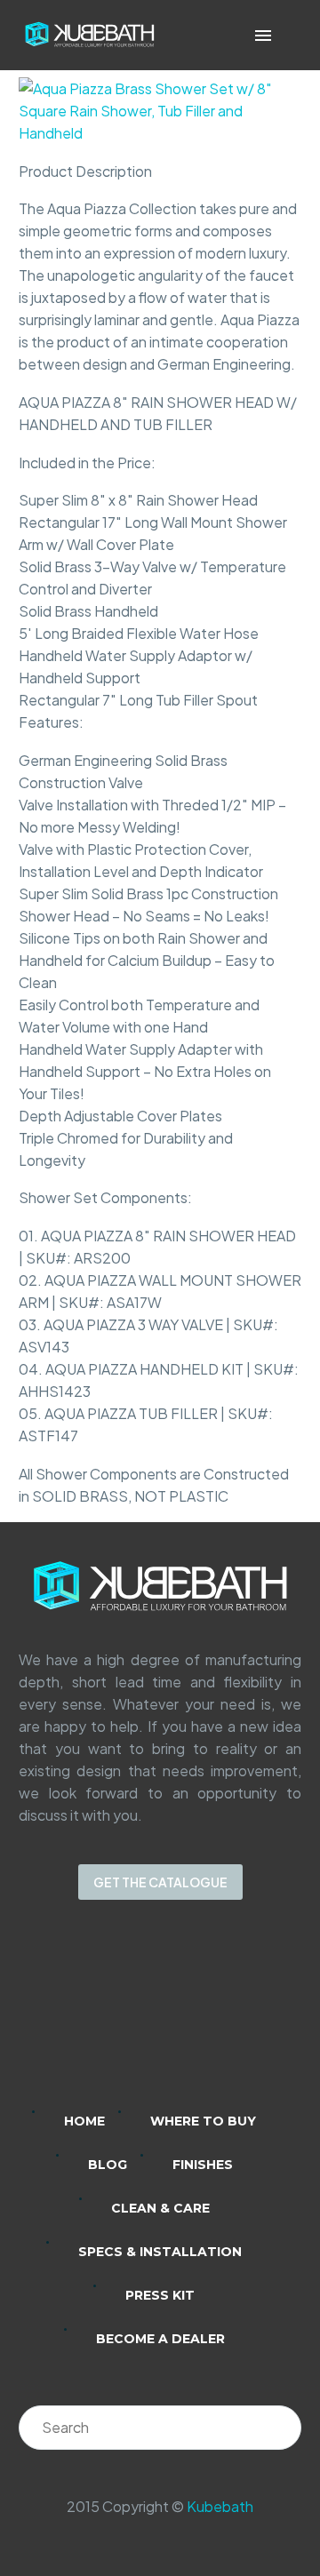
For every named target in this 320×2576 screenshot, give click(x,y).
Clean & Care (160, 2208)
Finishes (203, 2165)
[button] (288, 35)
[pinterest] (229, 2017)
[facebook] (183, 2017)
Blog (108, 2165)
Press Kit (160, 2295)
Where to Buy (203, 2121)
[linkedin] (91, 2017)
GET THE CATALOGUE (160, 1882)
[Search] (279, 2428)
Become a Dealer (160, 2339)
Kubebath (220, 2506)
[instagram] (137, 2017)
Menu (263, 36)
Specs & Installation (160, 2252)
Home (84, 2121)
